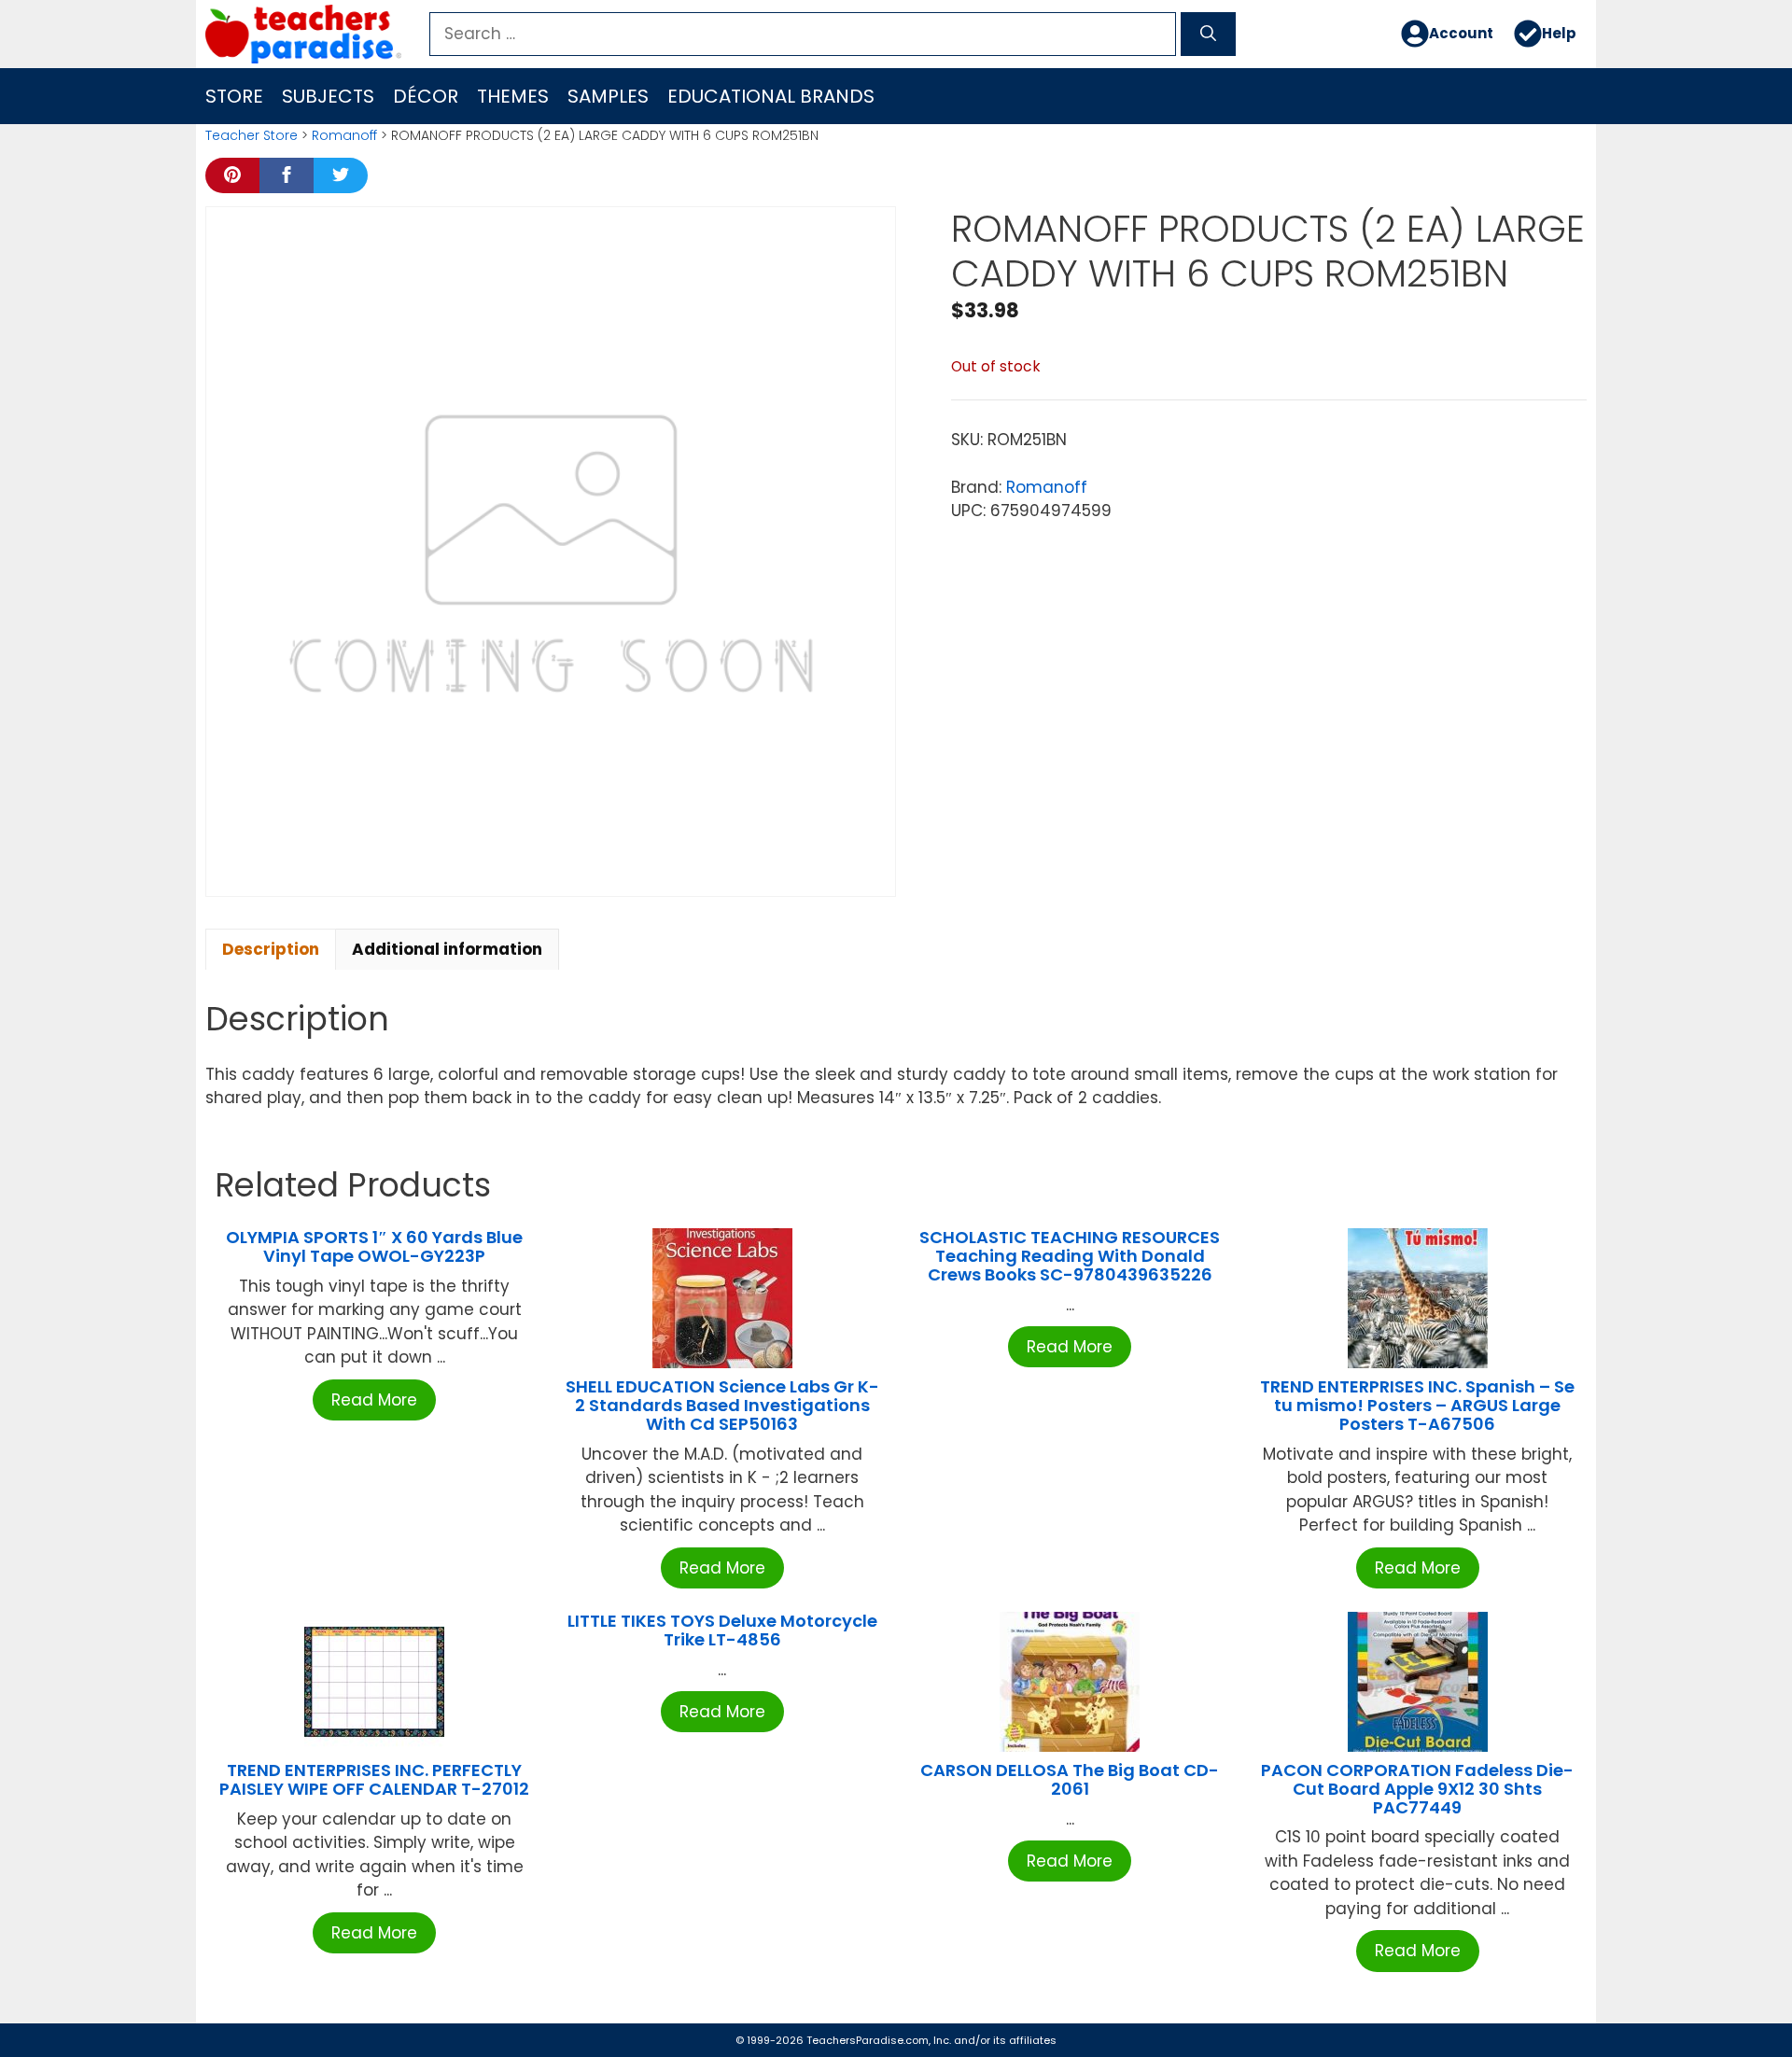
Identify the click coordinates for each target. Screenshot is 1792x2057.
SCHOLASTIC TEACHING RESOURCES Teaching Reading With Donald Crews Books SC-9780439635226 (1070, 1256)
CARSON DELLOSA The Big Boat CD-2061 (1070, 1779)
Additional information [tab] (447, 949)
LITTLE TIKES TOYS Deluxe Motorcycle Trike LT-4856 (722, 1630)
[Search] (1208, 35)
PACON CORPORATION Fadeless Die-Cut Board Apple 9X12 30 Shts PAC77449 (1417, 1789)
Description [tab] (271, 949)
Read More (374, 1400)
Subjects (328, 96)
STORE (234, 96)
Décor (426, 96)
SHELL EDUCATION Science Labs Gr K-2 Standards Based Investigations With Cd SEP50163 (722, 1405)
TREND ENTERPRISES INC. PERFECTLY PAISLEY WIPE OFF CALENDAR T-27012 (374, 1779)
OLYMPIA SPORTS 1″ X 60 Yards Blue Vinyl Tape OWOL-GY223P (374, 1246)
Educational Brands (771, 96)
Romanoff (344, 135)
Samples (608, 96)
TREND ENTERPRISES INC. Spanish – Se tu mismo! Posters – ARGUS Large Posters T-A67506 (1417, 1405)
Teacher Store (252, 135)
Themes (513, 96)
